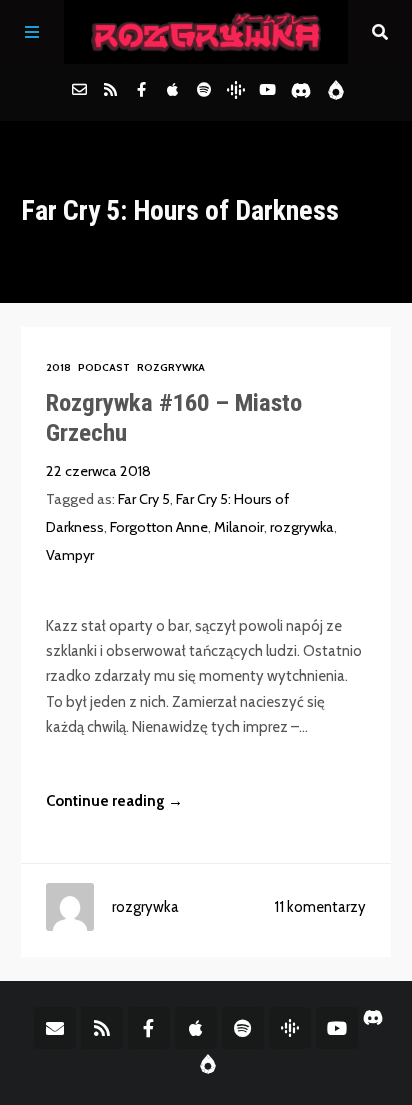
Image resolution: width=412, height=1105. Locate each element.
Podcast (104, 367)
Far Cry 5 (144, 499)
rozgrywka (302, 527)
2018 (58, 367)
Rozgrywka (171, 367)
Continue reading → (114, 801)
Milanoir (239, 527)
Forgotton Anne (159, 527)
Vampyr (70, 555)
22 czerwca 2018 (98, 471)
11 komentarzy (320, 907)
